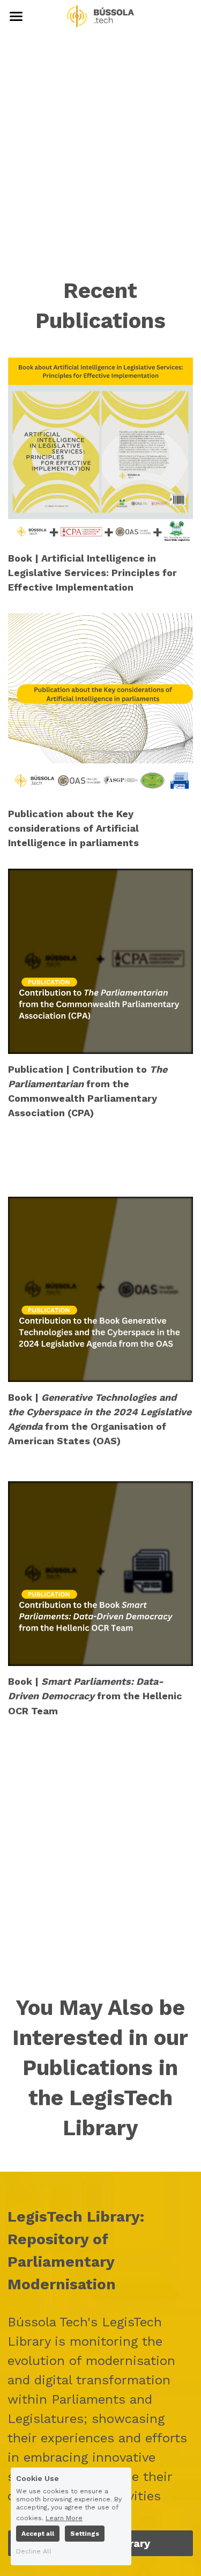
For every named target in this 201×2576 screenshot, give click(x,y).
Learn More (64, 2518)
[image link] (101, 15)
